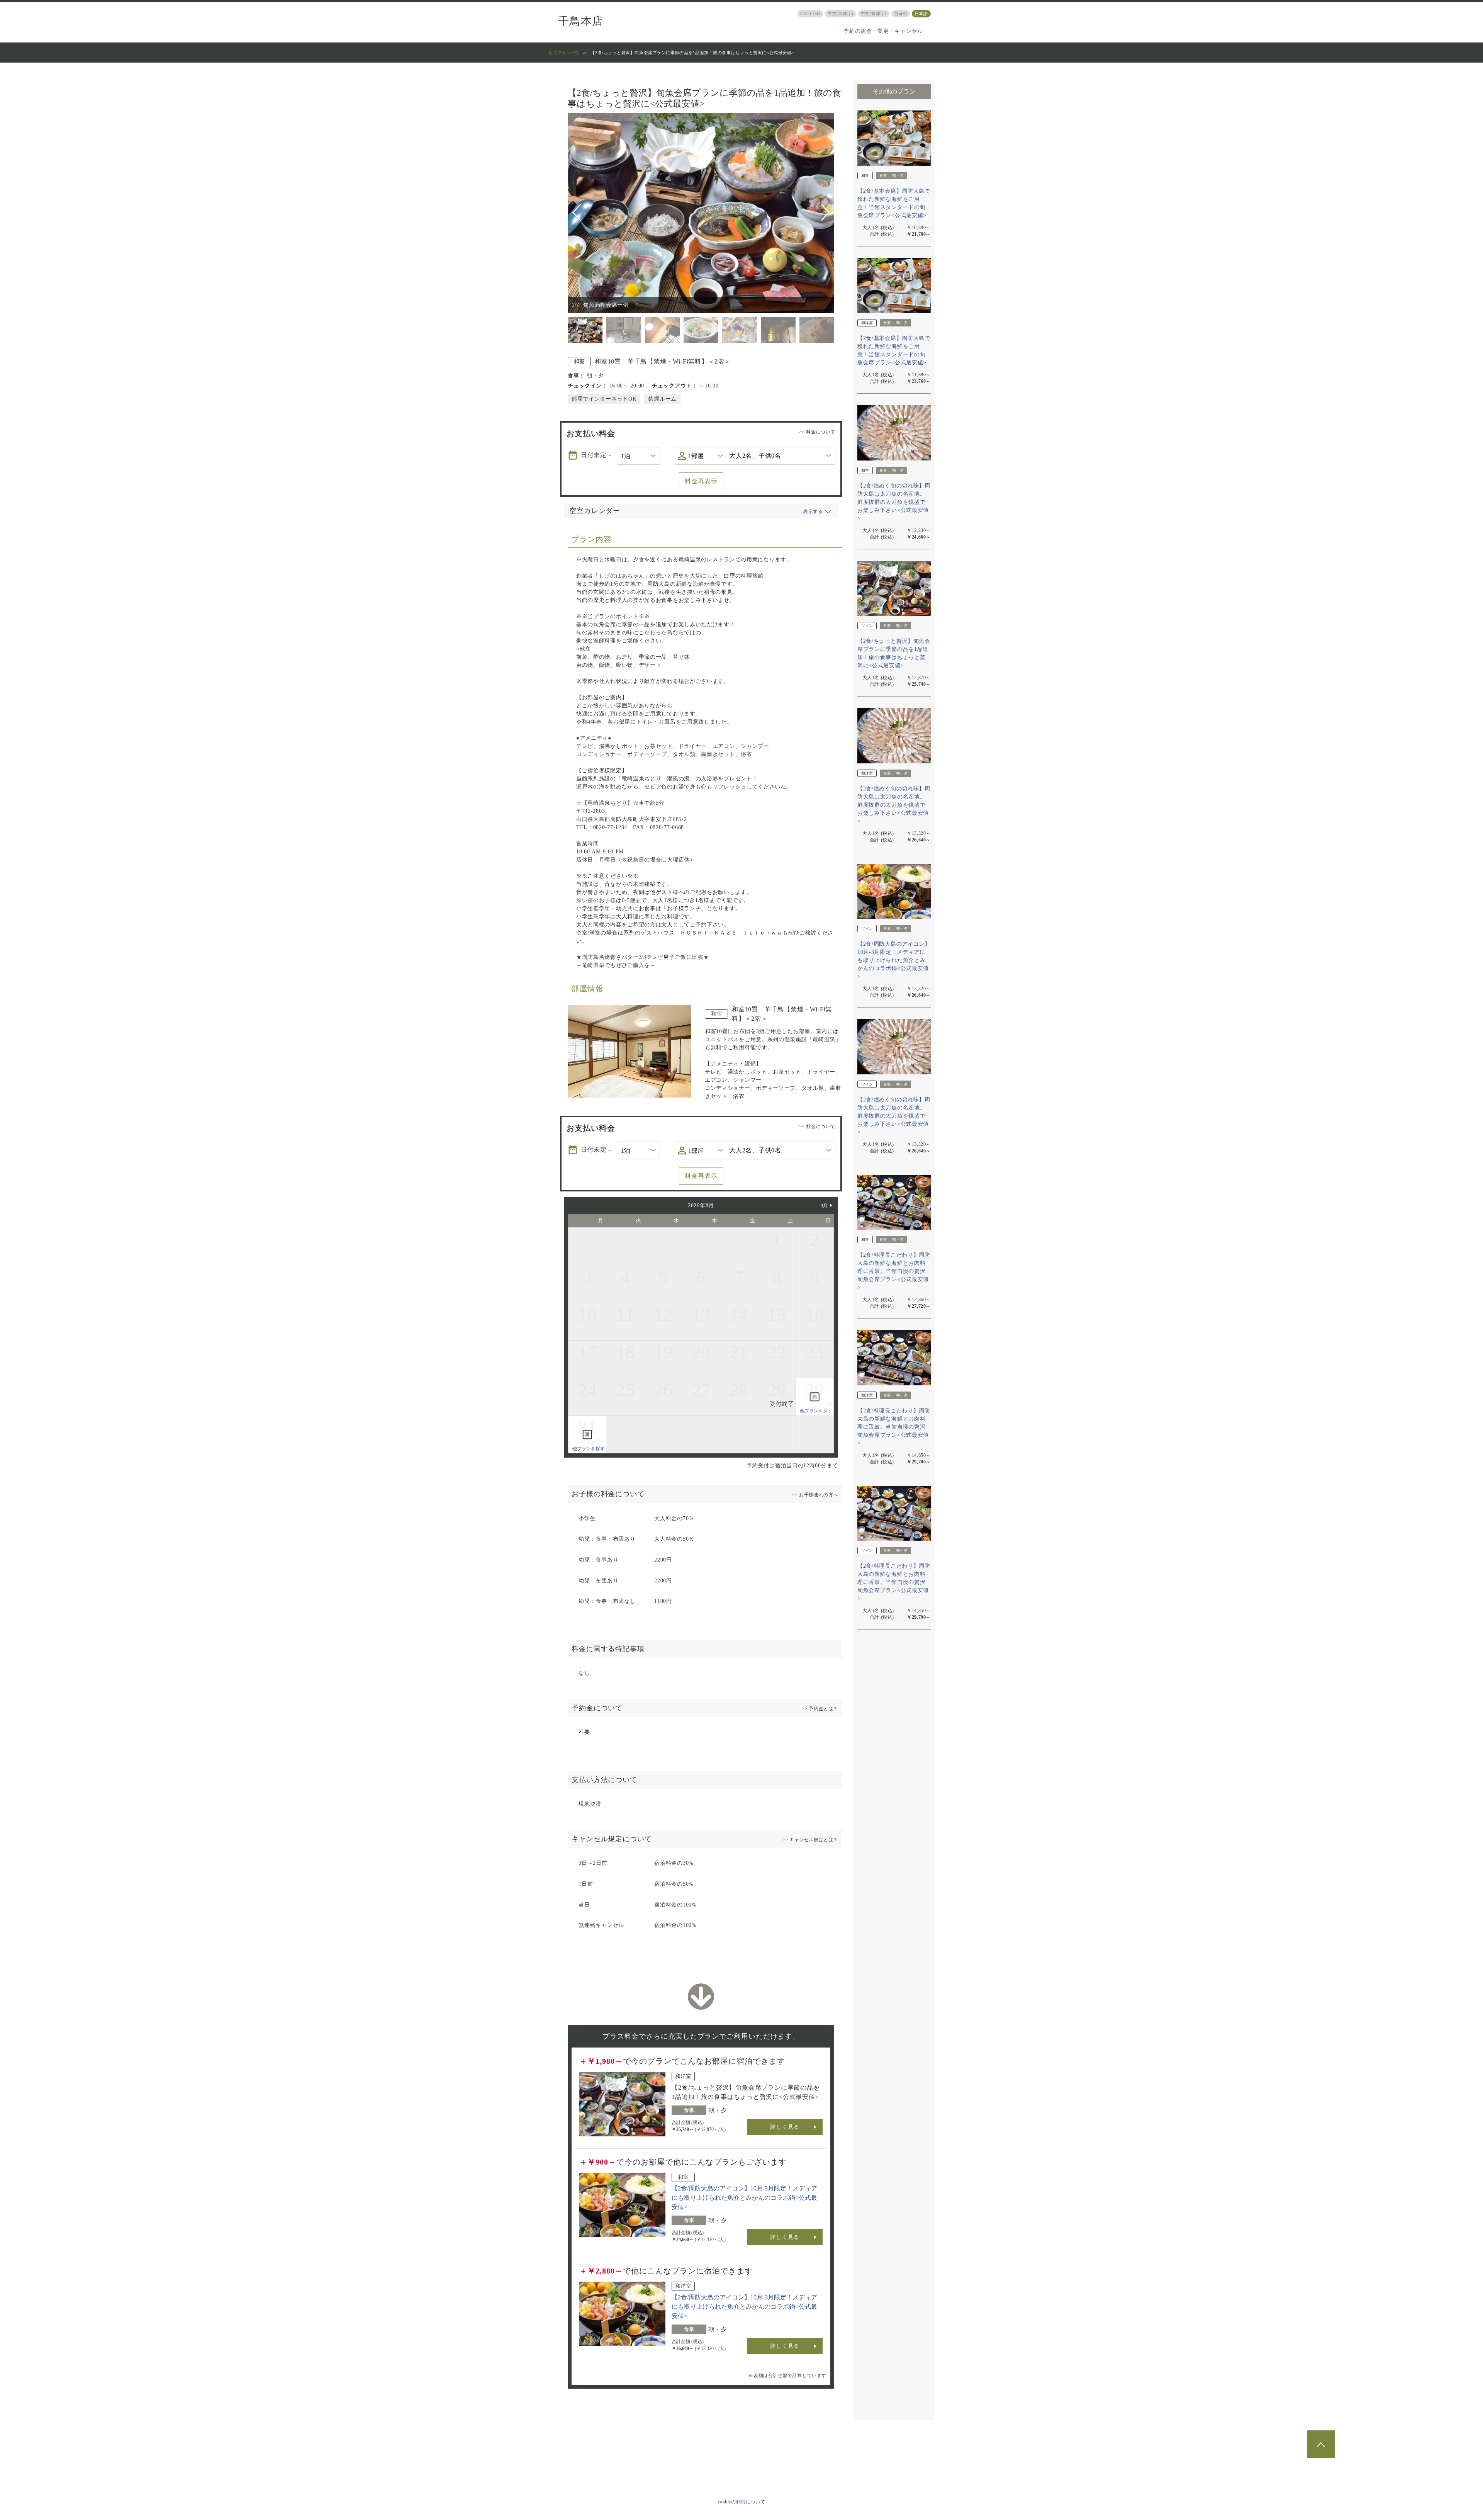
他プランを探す (816, 1411)
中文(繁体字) (874, 14)
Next (825, 213)
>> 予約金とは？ (820, 1709)
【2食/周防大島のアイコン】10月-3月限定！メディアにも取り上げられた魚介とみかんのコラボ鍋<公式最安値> (744, 2198)
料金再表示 (701, 481)
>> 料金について (817, 432)
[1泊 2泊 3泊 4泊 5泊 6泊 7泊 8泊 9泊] (638, 456)
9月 (824, 1206)
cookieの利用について (742, 2502)
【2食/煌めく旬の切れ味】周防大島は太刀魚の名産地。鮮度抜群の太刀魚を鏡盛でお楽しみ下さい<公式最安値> (894, 502)
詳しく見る (785, 2127)
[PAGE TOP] (1321, 2444)
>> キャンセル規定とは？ (810, 1840)
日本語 (921, 14)
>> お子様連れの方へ (815, 1495)
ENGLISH (810, 14)
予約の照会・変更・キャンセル (883, 31)
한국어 (901, 14)
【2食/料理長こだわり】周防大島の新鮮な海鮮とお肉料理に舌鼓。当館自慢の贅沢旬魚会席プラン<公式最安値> (894, 1271)
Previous (578, 213)
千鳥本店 (581, 21)
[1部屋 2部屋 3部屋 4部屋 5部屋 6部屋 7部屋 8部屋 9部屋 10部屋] (701, 456)
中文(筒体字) (841, 14)
